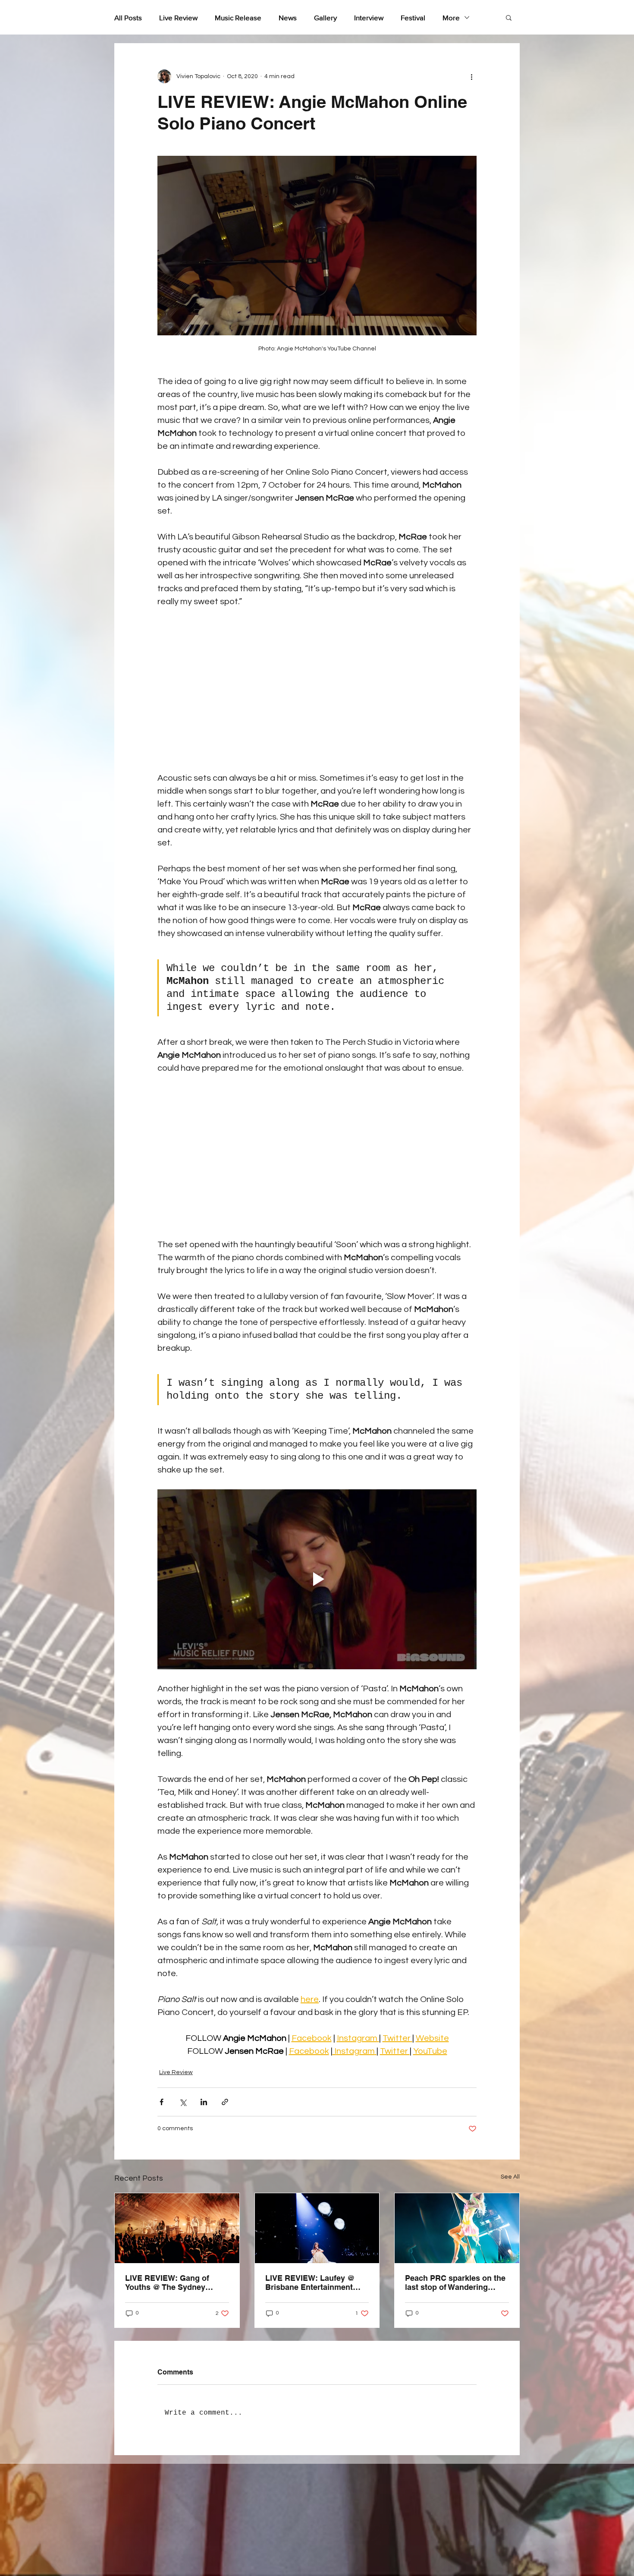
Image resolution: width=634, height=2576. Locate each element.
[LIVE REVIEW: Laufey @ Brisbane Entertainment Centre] (317, 2228)
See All (510, 2177)
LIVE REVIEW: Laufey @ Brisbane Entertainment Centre (310, 2283)
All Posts (128, 17)
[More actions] (471, 76)
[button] (509, 17)
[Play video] (317, 1579)
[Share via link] (225, 2102)
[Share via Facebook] (162, 2102)
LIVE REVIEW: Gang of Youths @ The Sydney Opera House (167, 2283)
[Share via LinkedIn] (204, 2102)
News (288, 17)
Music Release (238, 17)
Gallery (325, 17)
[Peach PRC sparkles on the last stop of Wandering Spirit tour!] (457, 2228)
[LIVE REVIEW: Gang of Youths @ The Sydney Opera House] (177, 2228)
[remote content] (317, 690)
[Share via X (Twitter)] (183, 2102)
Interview (369, 17)
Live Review (178, 17)
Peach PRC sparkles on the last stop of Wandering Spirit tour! (455, 2283)
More (451, 17)
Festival (413, 17)
